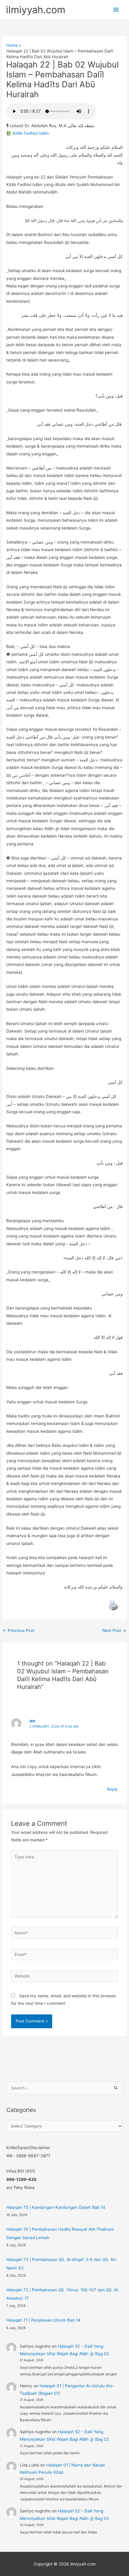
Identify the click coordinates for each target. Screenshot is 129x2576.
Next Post (114, 1630)
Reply (112, 1789)
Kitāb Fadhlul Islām (31, 133)
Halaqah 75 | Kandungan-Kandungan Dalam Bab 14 (56, 2207)
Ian (32, 1721)
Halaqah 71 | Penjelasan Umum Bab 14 (43, 2320)
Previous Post (19, 1630)
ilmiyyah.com (36, 10)
